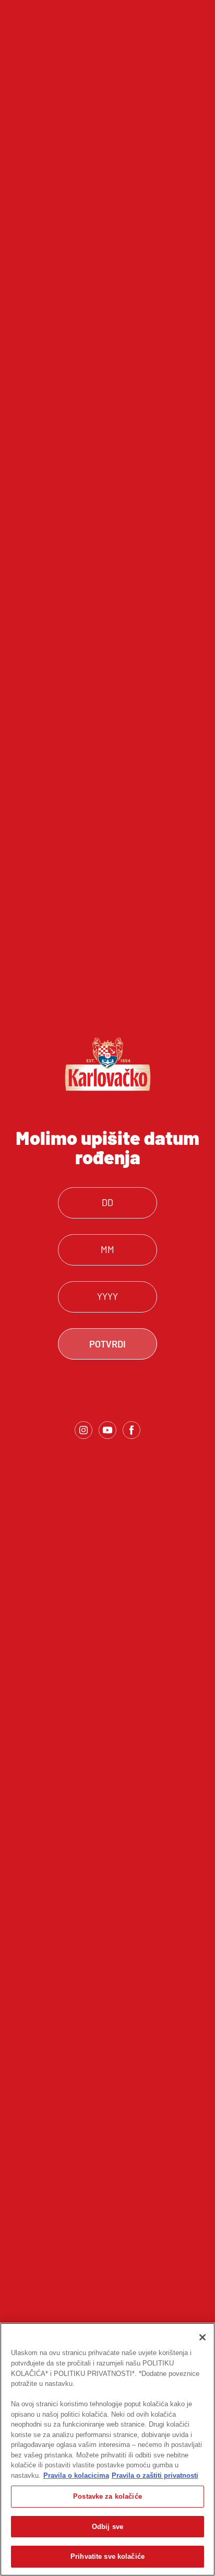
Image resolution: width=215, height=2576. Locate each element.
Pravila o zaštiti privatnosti (155, 2475)
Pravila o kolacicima (76, 2475)
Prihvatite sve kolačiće (107, 2556)
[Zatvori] (202, 2337)
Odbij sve (107, 2527)
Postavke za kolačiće (107, 2496)
